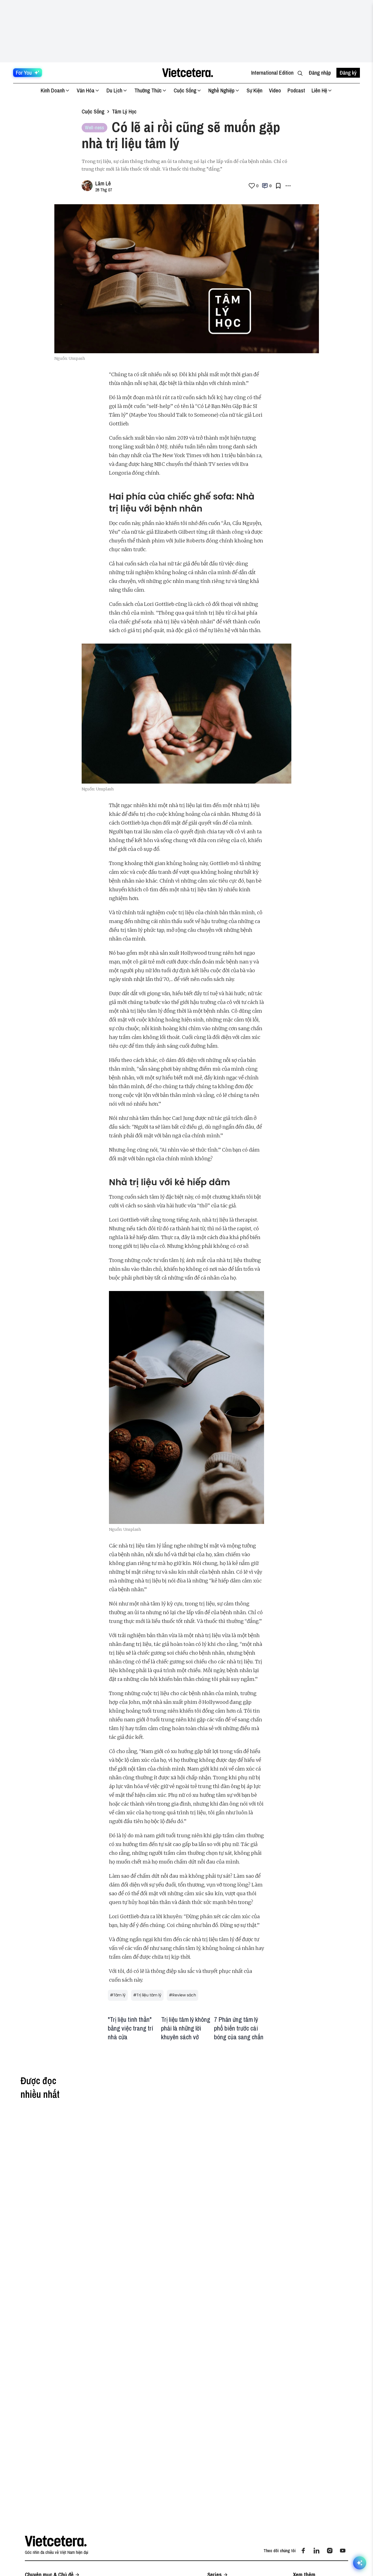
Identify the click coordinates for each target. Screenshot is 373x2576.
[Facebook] (303, 2551)
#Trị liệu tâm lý (147, 1995)
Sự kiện (254, 90)
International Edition (272, 73)
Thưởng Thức (148, 90)
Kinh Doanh (53, 90)
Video (275, 90)
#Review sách (183, 1995)
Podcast (296, 90)
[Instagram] (330, 2551)
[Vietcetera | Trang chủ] (187, 73)
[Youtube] (343, 2551)
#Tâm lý (118, 1995)
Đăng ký (348, 73)
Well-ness (94, 128)
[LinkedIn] (316, 2551)
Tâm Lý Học (124, 111)
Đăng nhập (320, 73)
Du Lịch (114, 90)
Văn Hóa (86, 90)
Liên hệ (319, 90)
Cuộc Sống (185, 90)
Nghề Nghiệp (221, 90)
